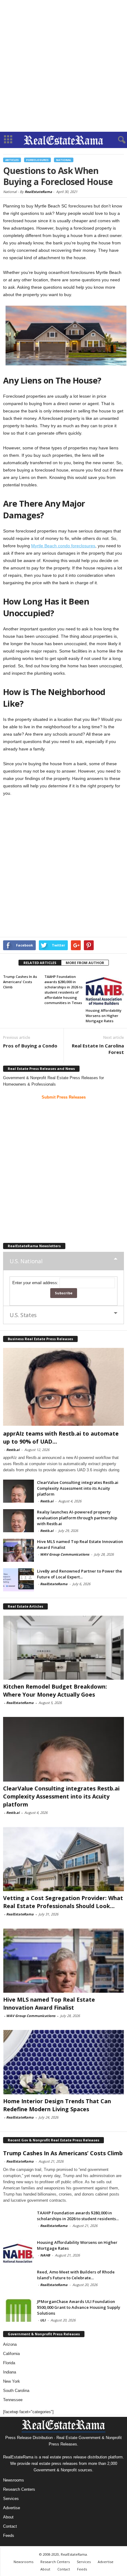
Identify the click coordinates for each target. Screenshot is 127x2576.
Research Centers (19, 2489)
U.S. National (26, 1261)
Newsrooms (14, 2480)
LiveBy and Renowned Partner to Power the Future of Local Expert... (80, 1574)
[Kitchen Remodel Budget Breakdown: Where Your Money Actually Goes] (63, 1648)
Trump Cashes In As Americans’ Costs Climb (20, 982)
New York (12, 2381)
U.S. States (23, 1315)
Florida (9, 2363)
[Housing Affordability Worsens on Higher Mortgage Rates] (105, 989)
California (11, 2354)
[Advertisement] (63, 66)
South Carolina (16, 2391)
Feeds (9, 2536)
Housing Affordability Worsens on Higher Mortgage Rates (104, 1016)
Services (11, 2499)
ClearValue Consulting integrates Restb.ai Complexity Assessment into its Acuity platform (78, 1488)
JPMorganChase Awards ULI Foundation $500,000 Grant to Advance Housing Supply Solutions (79, 2307)
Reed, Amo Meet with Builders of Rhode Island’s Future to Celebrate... (76, 2275)
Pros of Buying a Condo (30, 1046)
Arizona (10, 2344)
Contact (10, 2526)
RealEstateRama (38, 192)
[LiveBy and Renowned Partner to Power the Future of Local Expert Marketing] (18, 1580)
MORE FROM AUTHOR (85, 963)
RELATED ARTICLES (40, 963)
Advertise (12, 2508)
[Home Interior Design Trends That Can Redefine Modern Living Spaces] (63, 2062)
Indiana (10, 2372)
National (64, 160)
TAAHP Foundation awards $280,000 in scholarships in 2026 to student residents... (78, 2216)
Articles (12, 160)
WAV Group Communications (65, 1554)
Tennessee (13, 2400)
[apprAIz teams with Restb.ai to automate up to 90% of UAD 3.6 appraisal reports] (63, 1387)
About (8, 2517)
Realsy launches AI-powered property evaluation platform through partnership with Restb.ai (77, 1518)
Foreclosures (37, 160)
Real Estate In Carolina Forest (98, 1049)
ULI (43, 2320)
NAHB (45, 2255)
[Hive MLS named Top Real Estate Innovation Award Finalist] (18, 1550)
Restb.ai (13, 1450)
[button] (117, 140)
